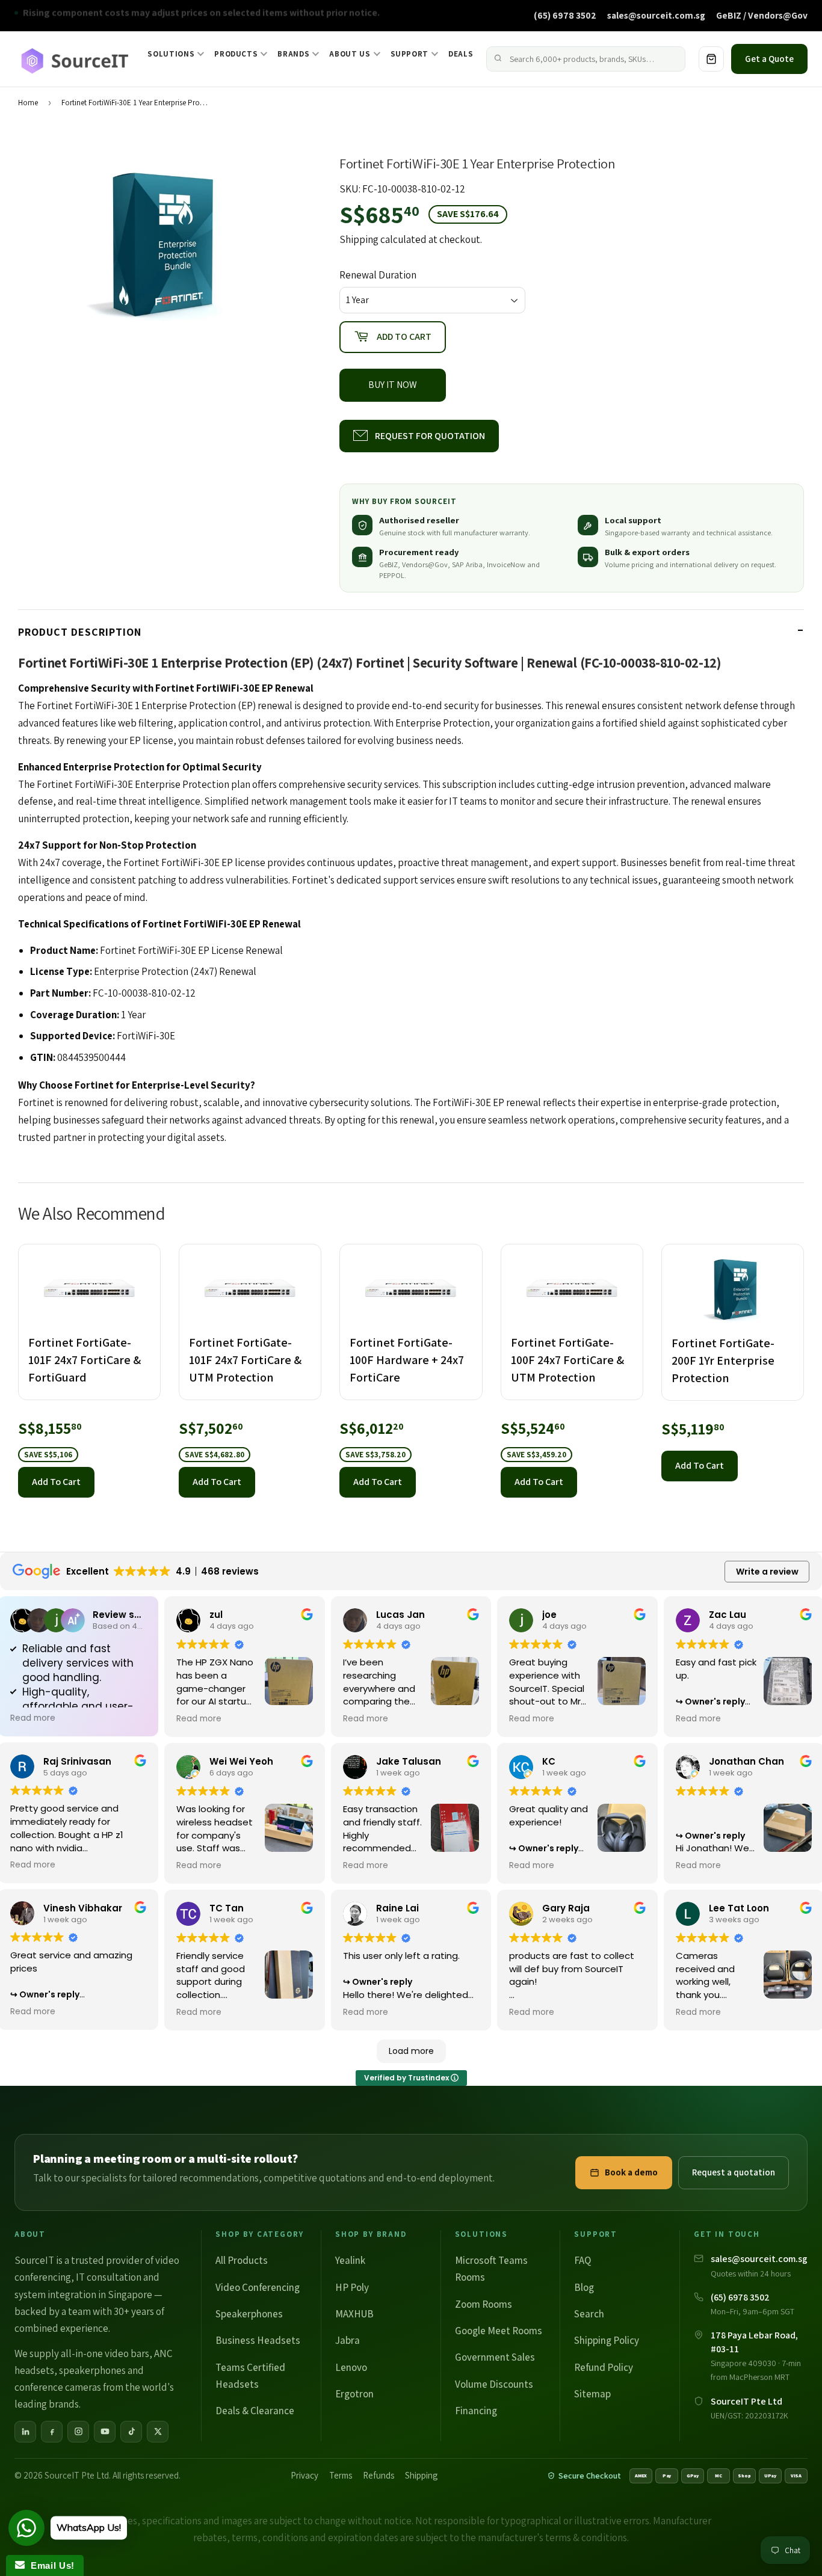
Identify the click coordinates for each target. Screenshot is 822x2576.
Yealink (350, 2260)
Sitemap (592, 2394)
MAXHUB (354, 2314)
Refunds (379, 2475)
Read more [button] (33, 1718)
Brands (293, 54)
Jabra (348, 2340)
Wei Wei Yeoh (241, 1761)
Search (589, 2314)
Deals (461, 54)
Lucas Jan (400, 1615)
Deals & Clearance (255, 2411)
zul (216, 1615)
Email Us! (50, 2565)
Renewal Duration (378, 275)
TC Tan (227, 1908)
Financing (476, 2411)
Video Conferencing (258, 2287)
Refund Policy (604, 2367)
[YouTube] (105, 2432)
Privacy (304, 2475)
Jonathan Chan (746, 1761)
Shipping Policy (607, 2340)
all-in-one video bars (105, 2353)
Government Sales (495, 2357)
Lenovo (351, 2367)
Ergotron (354, 2394)
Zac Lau (728, 1615)
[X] (158, 2432)
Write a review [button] (767, 1572)
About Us (350, 54)
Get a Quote (769, 59)
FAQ (583, 2260)
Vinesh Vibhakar (83, 1908)
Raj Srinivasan (77, 1761)
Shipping (359, 239)
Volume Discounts (494, 2384)
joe (549, 1615)
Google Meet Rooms (499, 2331)
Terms (341, 2475)
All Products (242, 2260)
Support (410, 54)
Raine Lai (397, 1908)
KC (549, 1761)
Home (28, 103)
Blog (584, 2287)
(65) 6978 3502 (565, 15)
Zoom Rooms (484, 2304)
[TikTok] (131, 2432)
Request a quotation (734, 2172)
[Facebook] (52, 2432)
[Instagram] (78, 2432)
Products (236, 54)
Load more (411, 2051)
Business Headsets (258, 2340)
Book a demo (631, 2172)
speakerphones (92, 2370)
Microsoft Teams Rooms (491, 2269)
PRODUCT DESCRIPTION (80, 632)
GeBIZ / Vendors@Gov (762, 15)
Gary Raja (566, 1908)
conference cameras (58, 2387)
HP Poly (352, 2287)
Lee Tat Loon (739, 1908)
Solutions (171, 54)
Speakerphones (249, 2314)
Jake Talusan (409, 1761)
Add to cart (56, 1482)
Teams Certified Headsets (250, 2376)
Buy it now (393, 385)
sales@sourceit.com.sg (656, 15)
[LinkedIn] (25, 2432)
